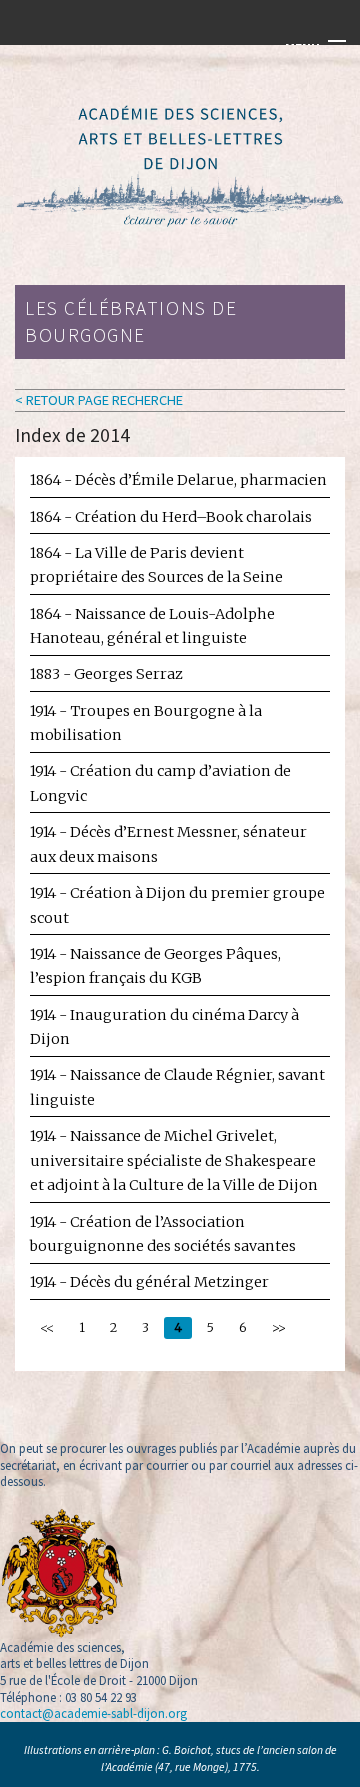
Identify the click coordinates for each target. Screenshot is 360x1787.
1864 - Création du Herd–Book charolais (171, 517)
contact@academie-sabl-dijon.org (93, 1713)
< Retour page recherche (99, 400)
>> (279, 1327)
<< (47, 1327)
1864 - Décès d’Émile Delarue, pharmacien (178, 480)
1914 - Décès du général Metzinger (149, 1282)
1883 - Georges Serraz (106, 674)
